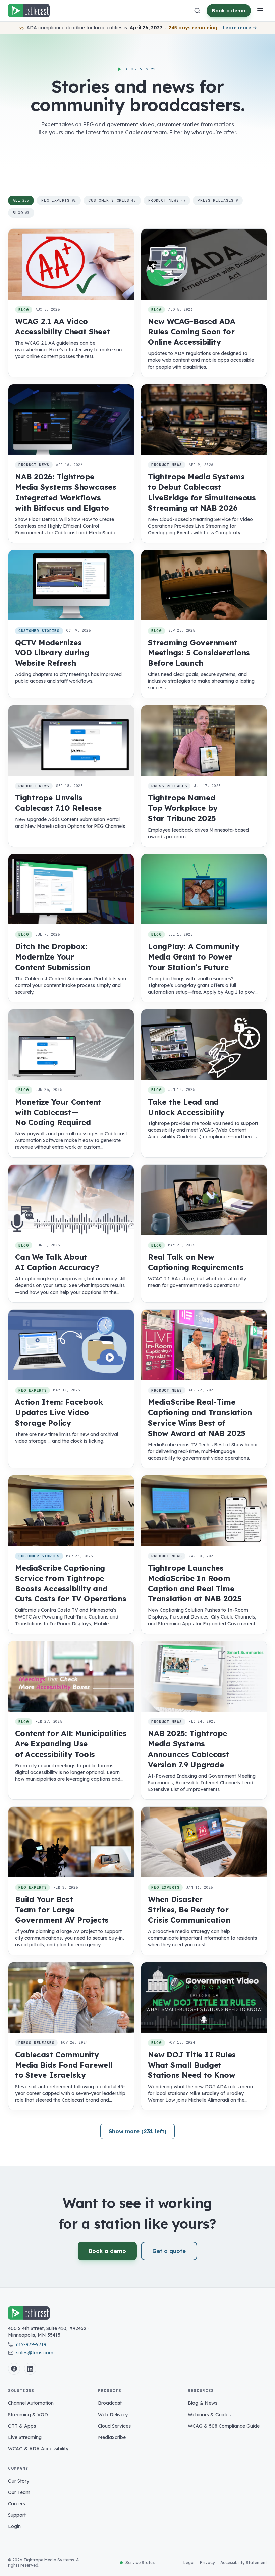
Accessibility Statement (244, 2562)
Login (14, 2526)
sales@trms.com (35, 2353)
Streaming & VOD (28, 2415)
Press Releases (218, 200)
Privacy (207, 2562)
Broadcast (110, 2403)
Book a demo (229, 11)
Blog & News (203, 2403)
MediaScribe (112, 2437)
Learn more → (240, 28)
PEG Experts (59, 200)
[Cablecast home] (29, 11)
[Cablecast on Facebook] (14, 2369)
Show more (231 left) (137, 2131)
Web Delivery (113, 2415)
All (21, 200)
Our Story (19, 2481)
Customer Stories (112, 200)
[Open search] (197, 11)
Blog (21, 213)
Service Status (140, 2562)
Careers (17, 2504)
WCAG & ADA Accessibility (38, 2449)
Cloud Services (114, 2426)
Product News (167, 200)
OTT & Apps (22, 2426)
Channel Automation (31, 2403)
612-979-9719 (31, 2344)
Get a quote (169, 2251)
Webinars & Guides (209, 2415)
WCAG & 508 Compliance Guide (224, 2426)
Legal (189, 2562)
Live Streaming (25, 2437)
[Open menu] (260, 11)
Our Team (19, 2492)
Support (17, 2515)
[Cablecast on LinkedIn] (30, 2369)
